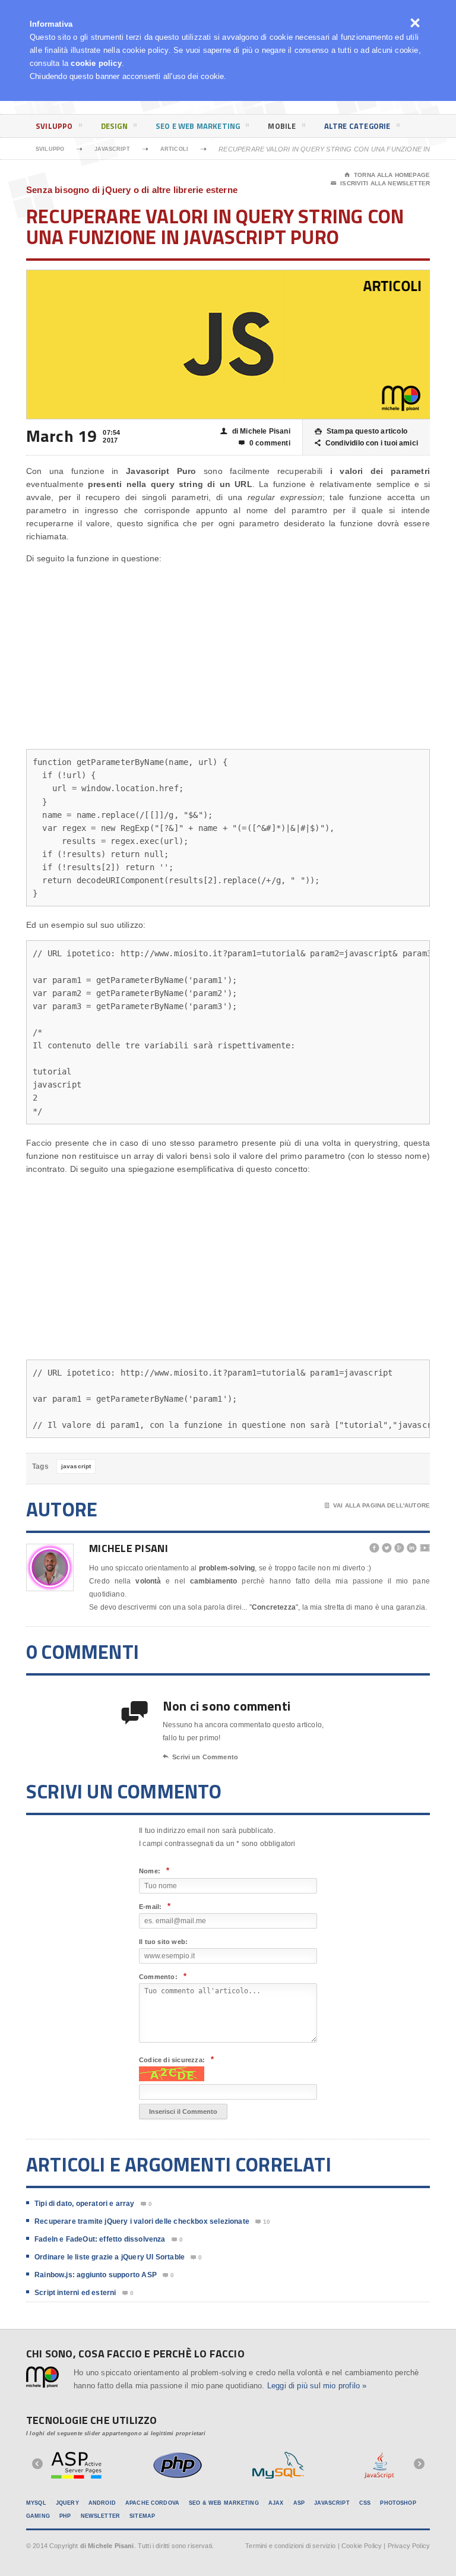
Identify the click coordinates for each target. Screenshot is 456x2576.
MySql (36, 2503)
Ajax (276, 2503)
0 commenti (265, 443)
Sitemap (142, 2516)
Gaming (38, 2516)
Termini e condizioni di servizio (290, 2546)
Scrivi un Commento (200, 1757)
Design (114, 126)
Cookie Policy (362, 2546)
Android (102, 2503)
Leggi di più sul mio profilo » (317, 2386)
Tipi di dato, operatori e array (85, 2204)
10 (263, 2222)
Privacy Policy (409, 2546)
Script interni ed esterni (75, 2293)
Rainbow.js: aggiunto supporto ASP (96, 2275)
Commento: (163, 1976)
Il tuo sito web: (163, 1942)
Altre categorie (357, 126)
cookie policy (96, 63)
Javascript (112, 149)
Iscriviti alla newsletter (380, 183)
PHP (65, 2516)
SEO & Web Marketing (224, 2503)
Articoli (174, 149)
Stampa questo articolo (361, 431)
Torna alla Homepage (387, 175)
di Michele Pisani (255, 431)
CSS (365, 2503)
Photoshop (398, 2503)
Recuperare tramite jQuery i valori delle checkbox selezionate (142, 2221)
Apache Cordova (152, 2503)
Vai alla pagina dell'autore (377, 1505)
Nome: (154, 1871)
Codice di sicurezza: (176, 2060)
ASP (299, 2503)
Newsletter (100, 2516)
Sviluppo (54, 126)
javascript (76, 1466)
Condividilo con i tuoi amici (366, 443)
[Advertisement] (228, 657)
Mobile (282, 126)
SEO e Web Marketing (198, 126)
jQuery (67, 2503)
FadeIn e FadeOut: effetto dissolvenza (100, 2239)
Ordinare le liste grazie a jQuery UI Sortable (110, 2257)
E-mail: (155, 1906)
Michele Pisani (129, 1548)
